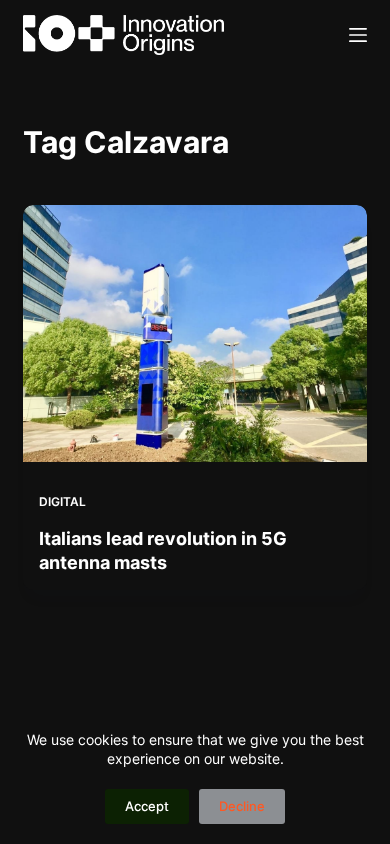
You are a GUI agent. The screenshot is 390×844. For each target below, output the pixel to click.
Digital (62, 501)
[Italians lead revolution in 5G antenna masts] (194, 333)
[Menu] (358, 35)
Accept (147, 806)
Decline (242, 806)
